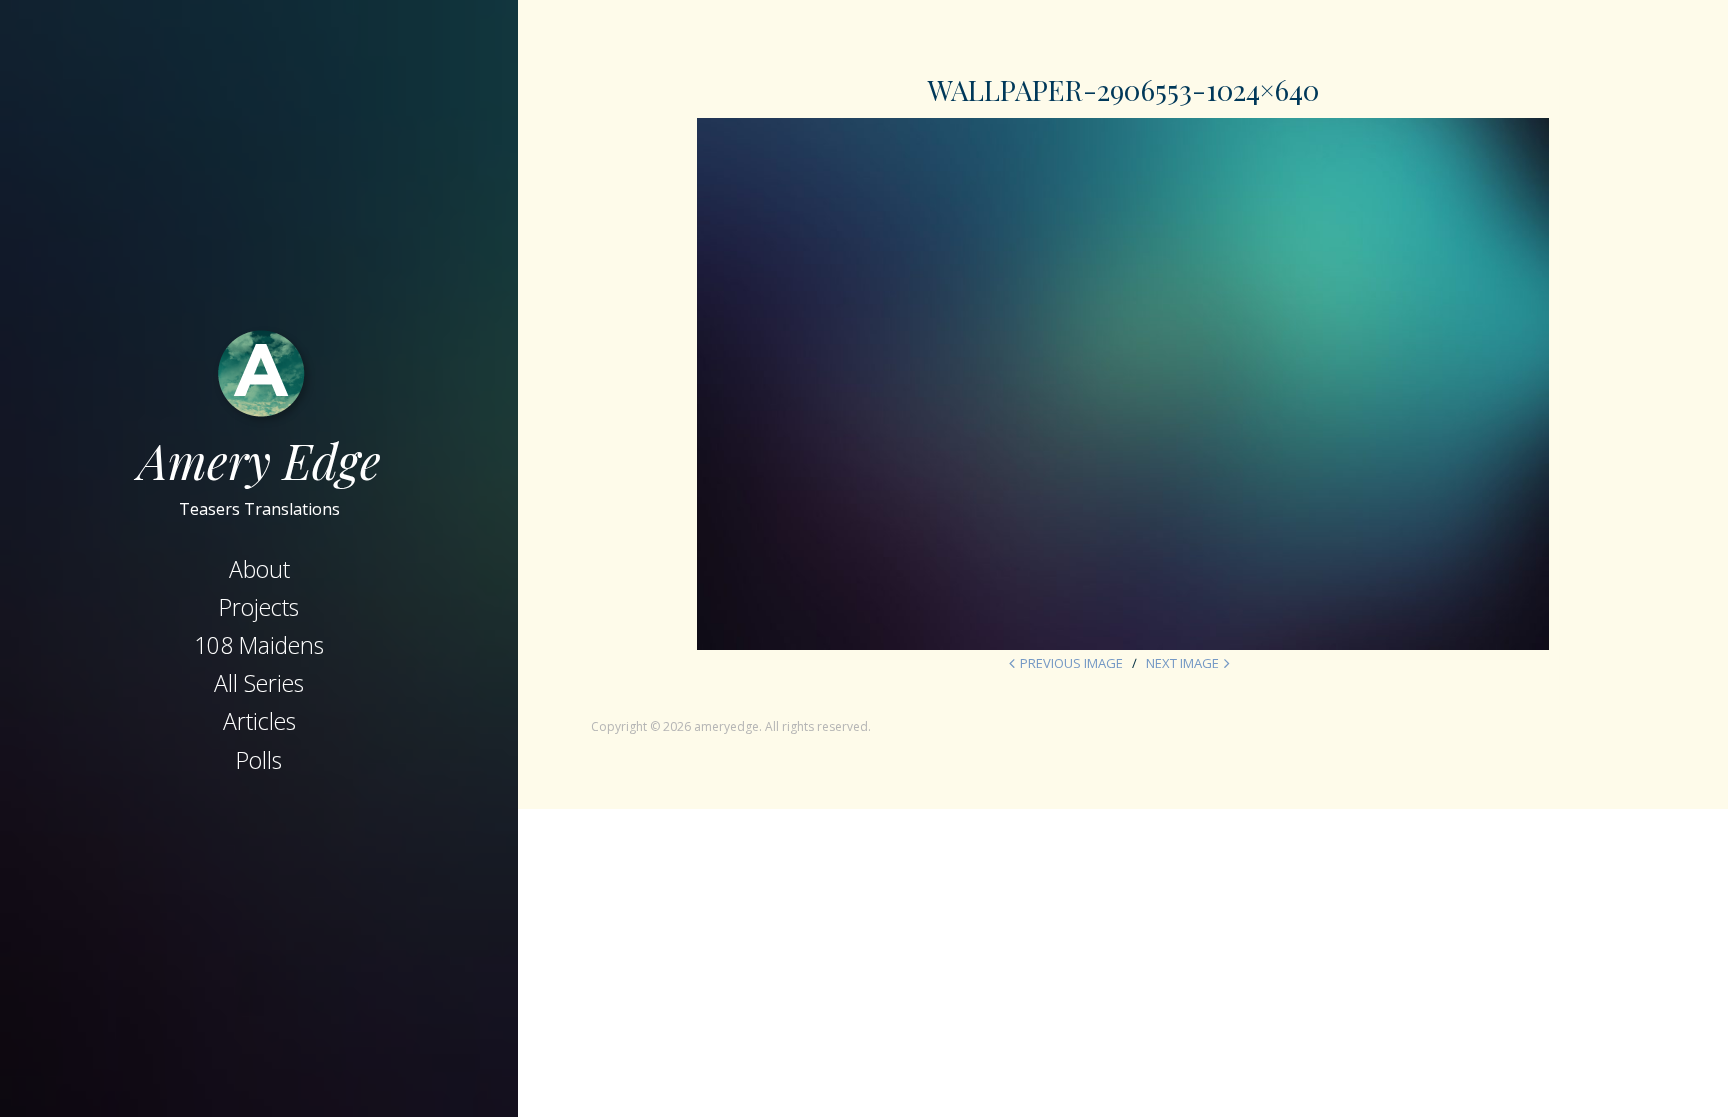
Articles (259, 721)
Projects (259, 607)
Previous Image (1071, 663)
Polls (259, 760)
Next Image (1182, 663)
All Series (259, 683)
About (259, 569)
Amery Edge (259, 460)
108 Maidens (259, 645)
